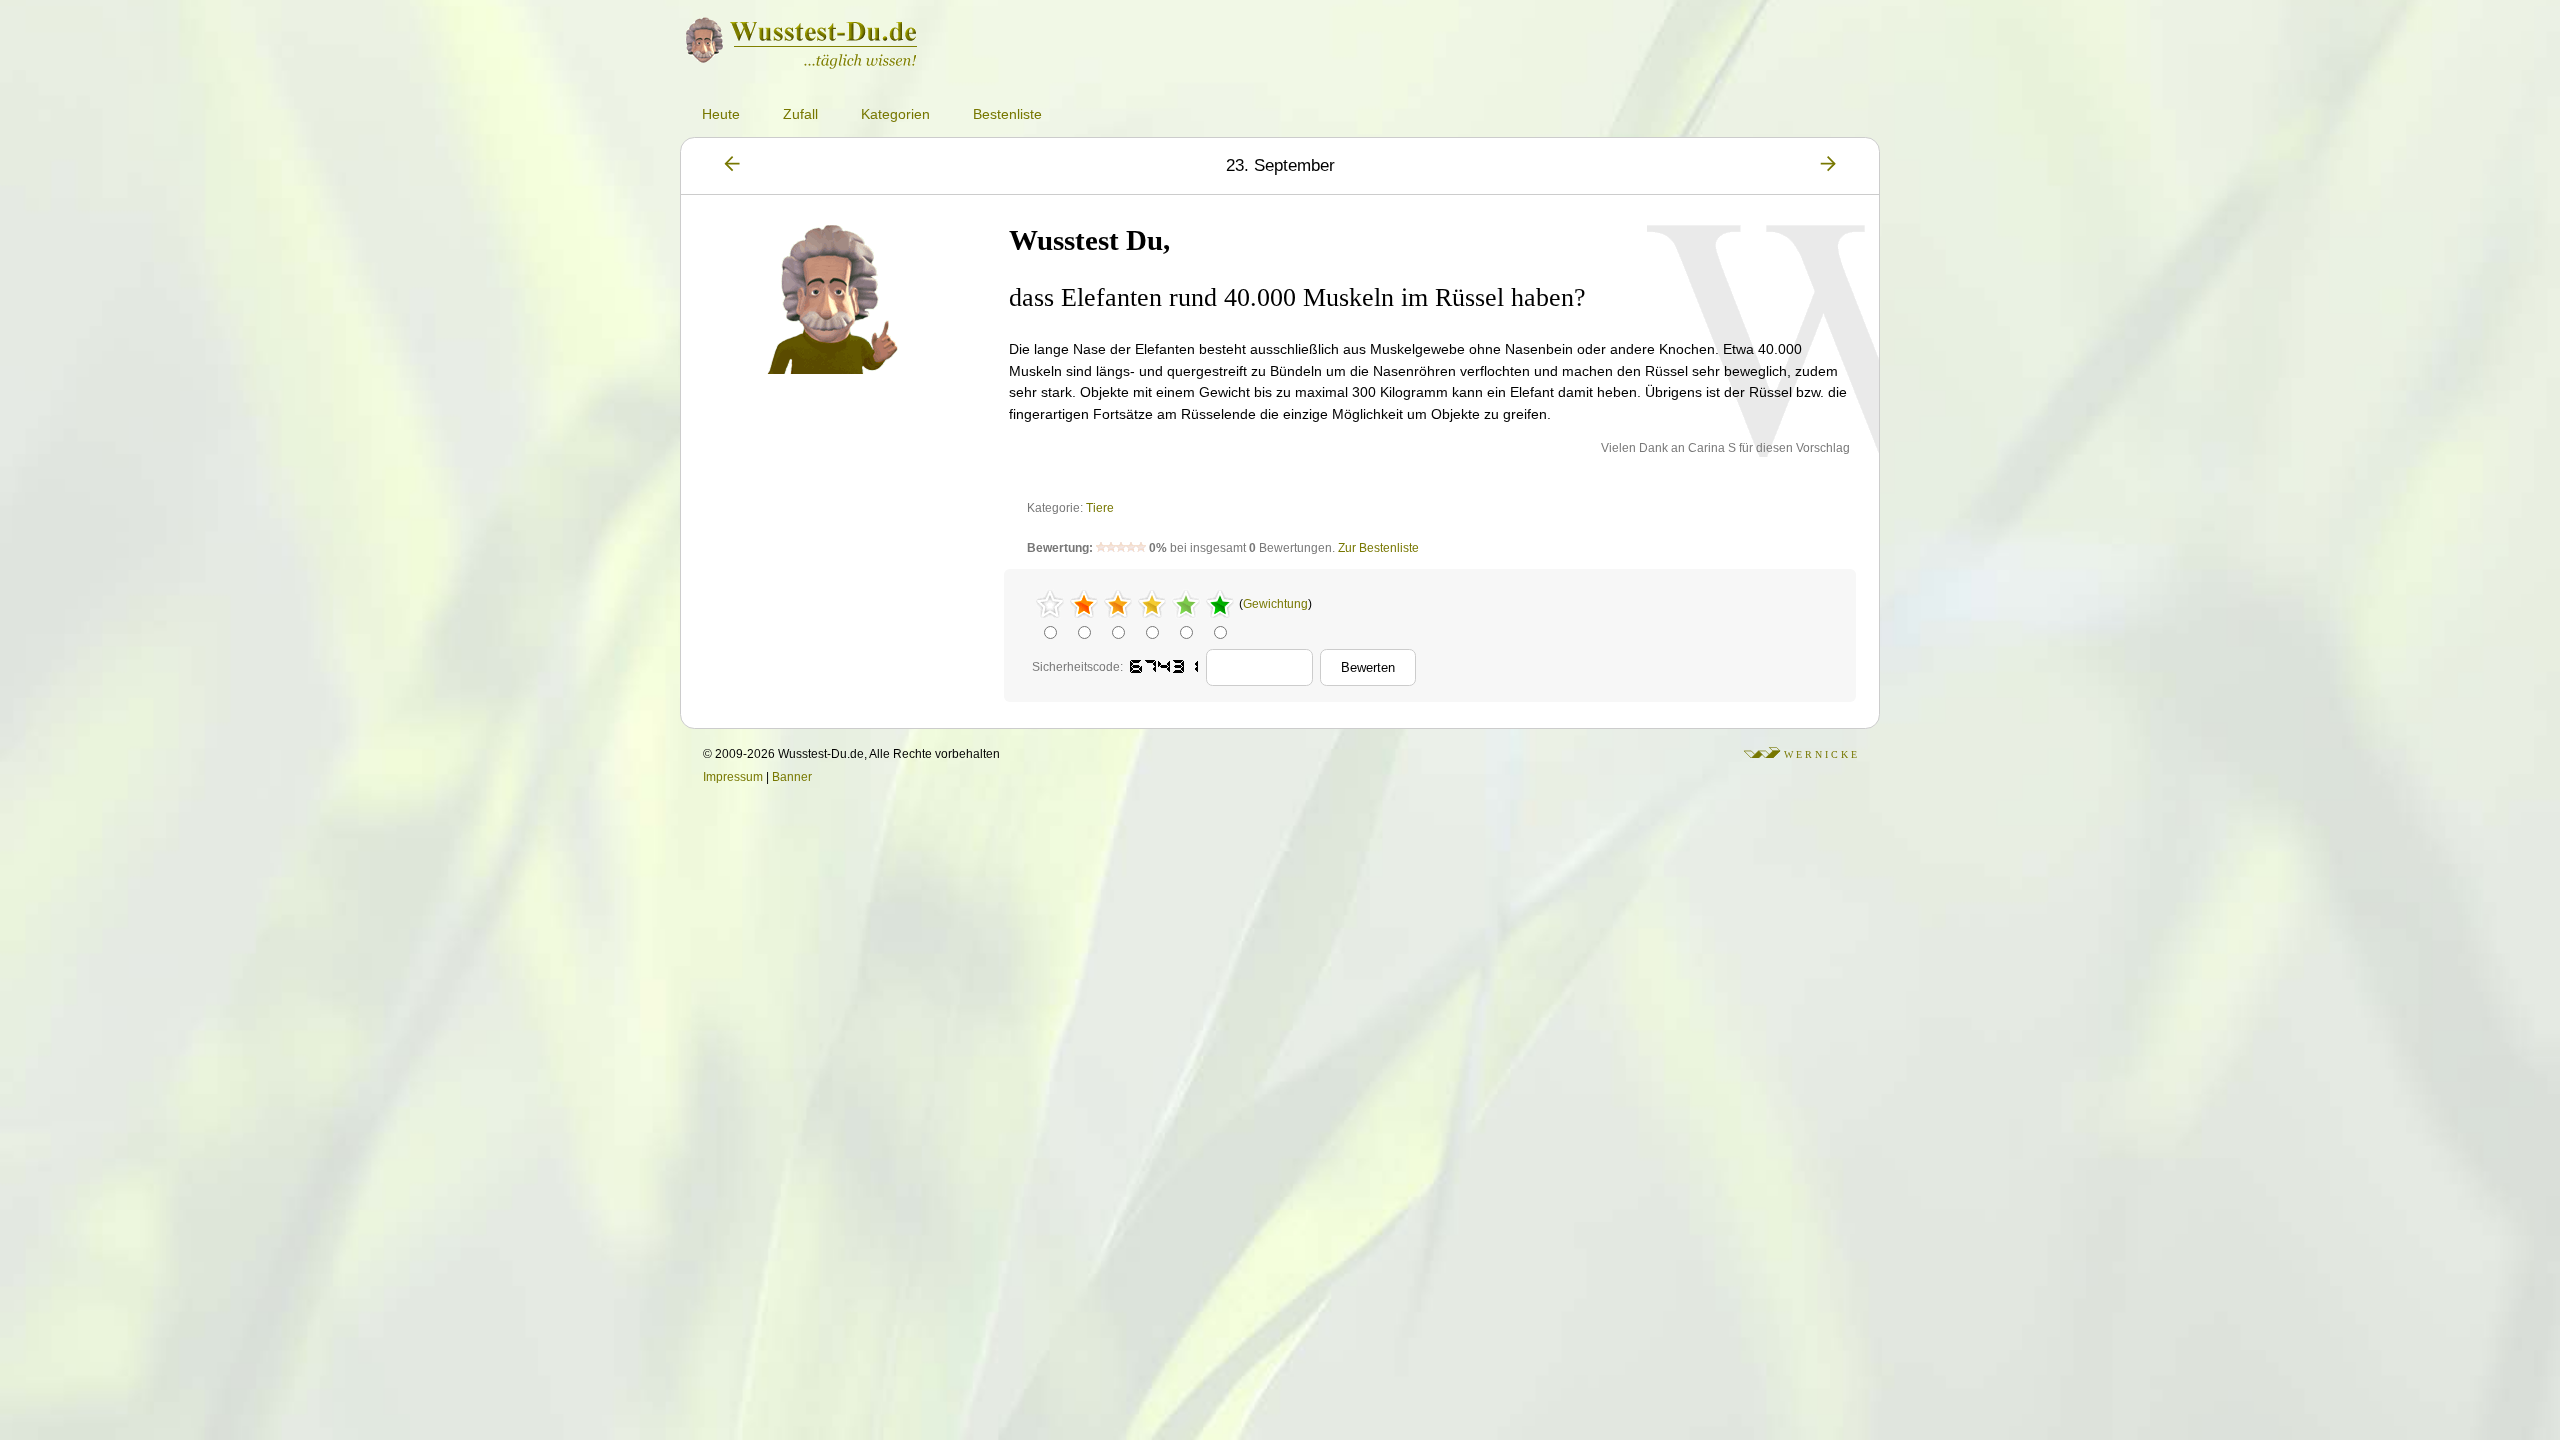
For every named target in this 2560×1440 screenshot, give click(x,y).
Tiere (1100, 508)
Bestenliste (1007, 114)
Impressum (733, 777)
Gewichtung (1275, 604)
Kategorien (895, 114)
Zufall (800, 114)
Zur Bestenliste (1378, 548)
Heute (721, 114)
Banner (792, 777)
